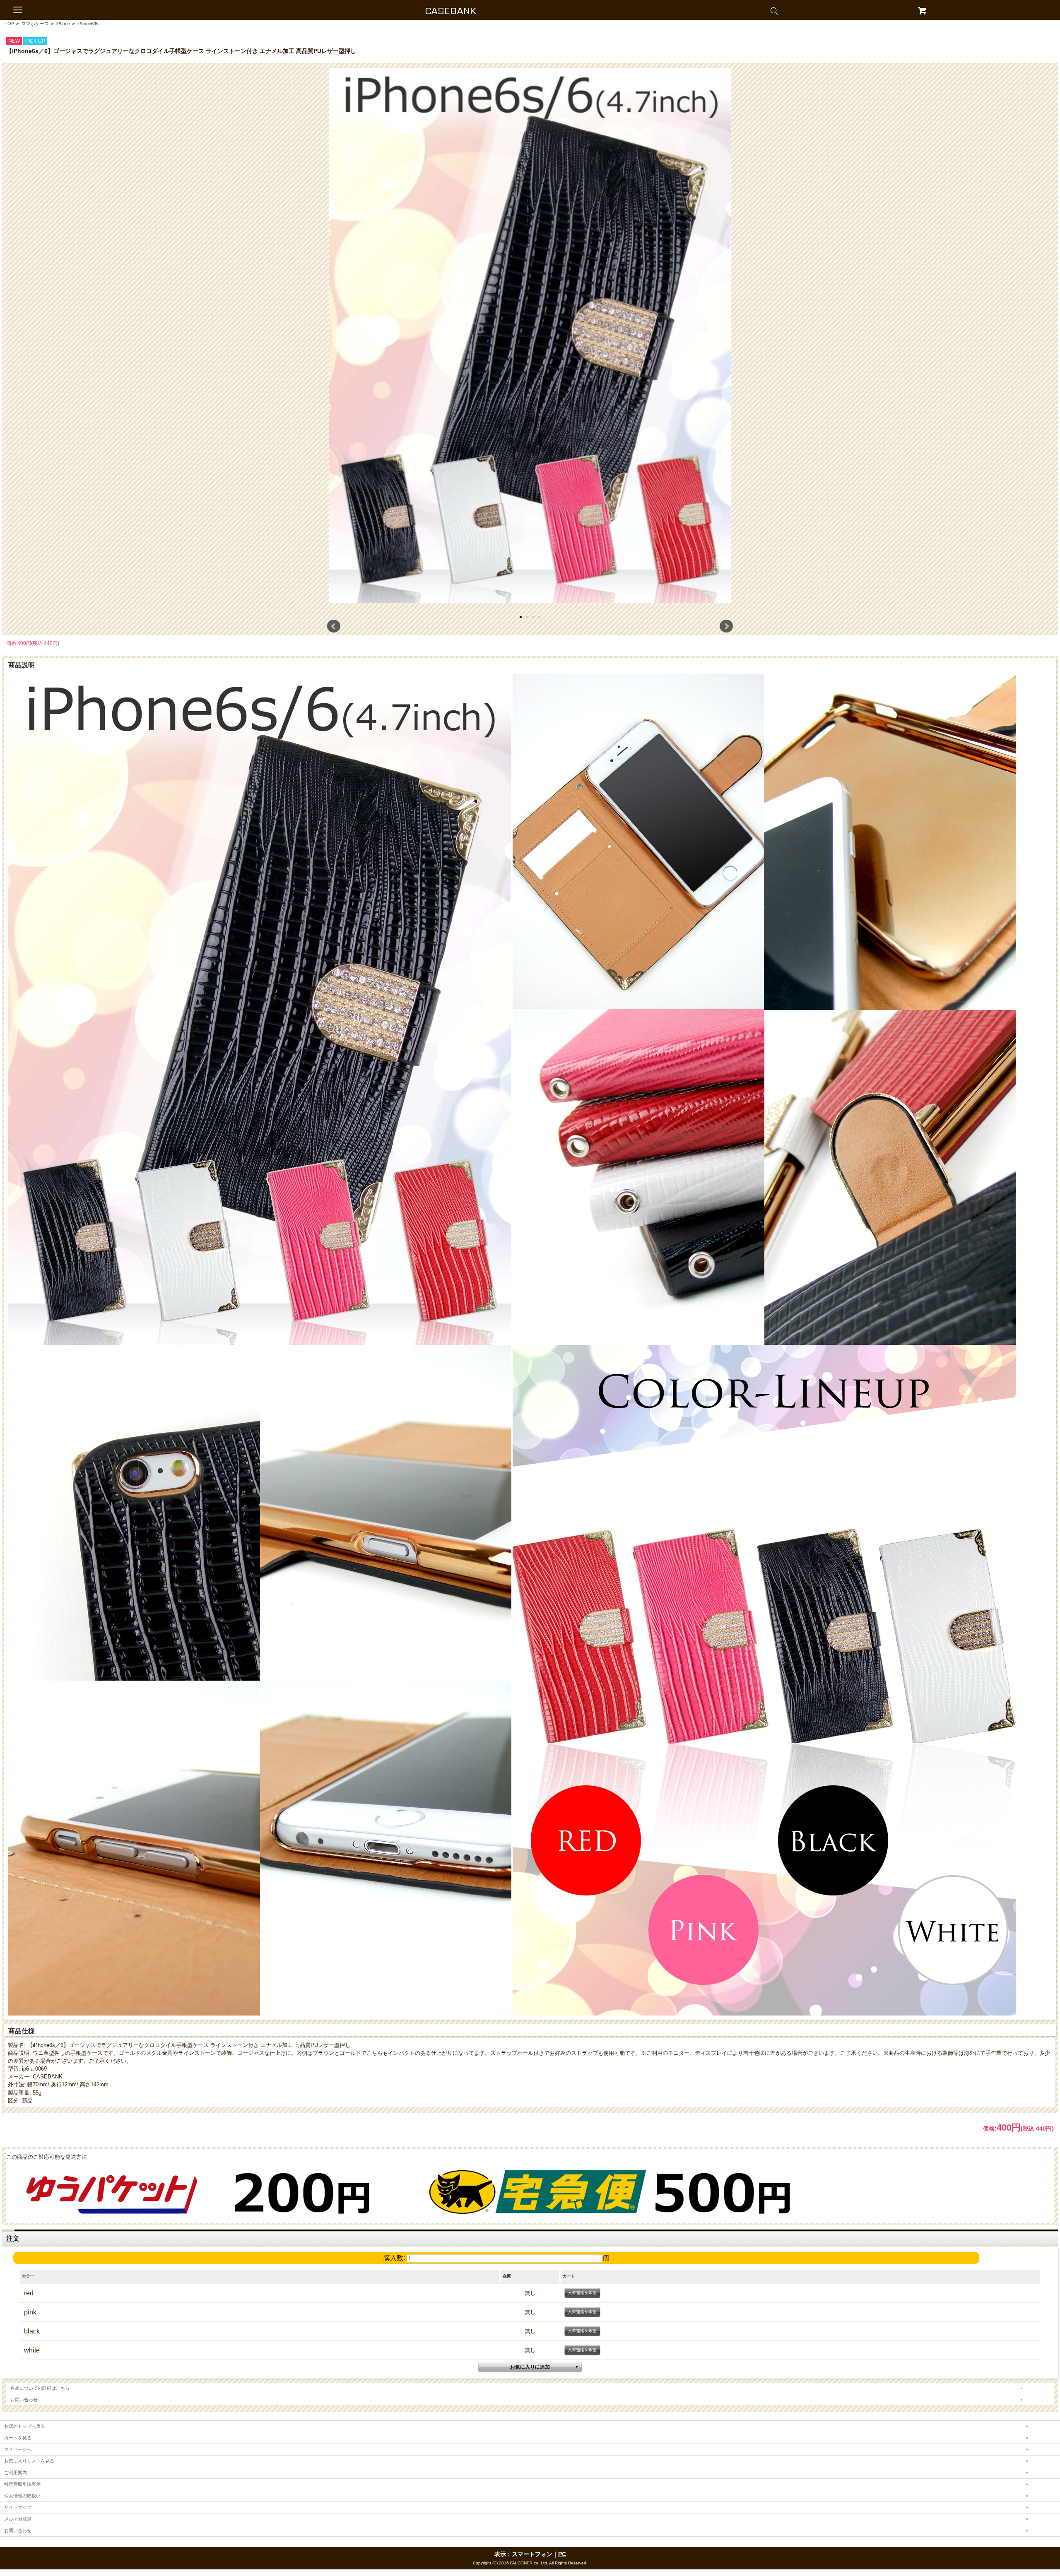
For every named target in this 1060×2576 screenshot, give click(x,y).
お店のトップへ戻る (25, 2426)
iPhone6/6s (89, 24)
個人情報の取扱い (22, 2496)
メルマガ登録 (18, 2519)
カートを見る (18, 2438)
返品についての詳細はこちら (40, 2388)
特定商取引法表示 (22, 2484)
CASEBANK (451, 11)
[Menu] (18, 10)
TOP (9, 24)
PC (562, 2554)
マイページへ (18, 2449)
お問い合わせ (24, 2400)
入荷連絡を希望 (582, 2293)
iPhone (63, 24)
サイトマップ (18, 2507)
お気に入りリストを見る (29, 2461)
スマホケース (35, 24)
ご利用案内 (16, 2473)
